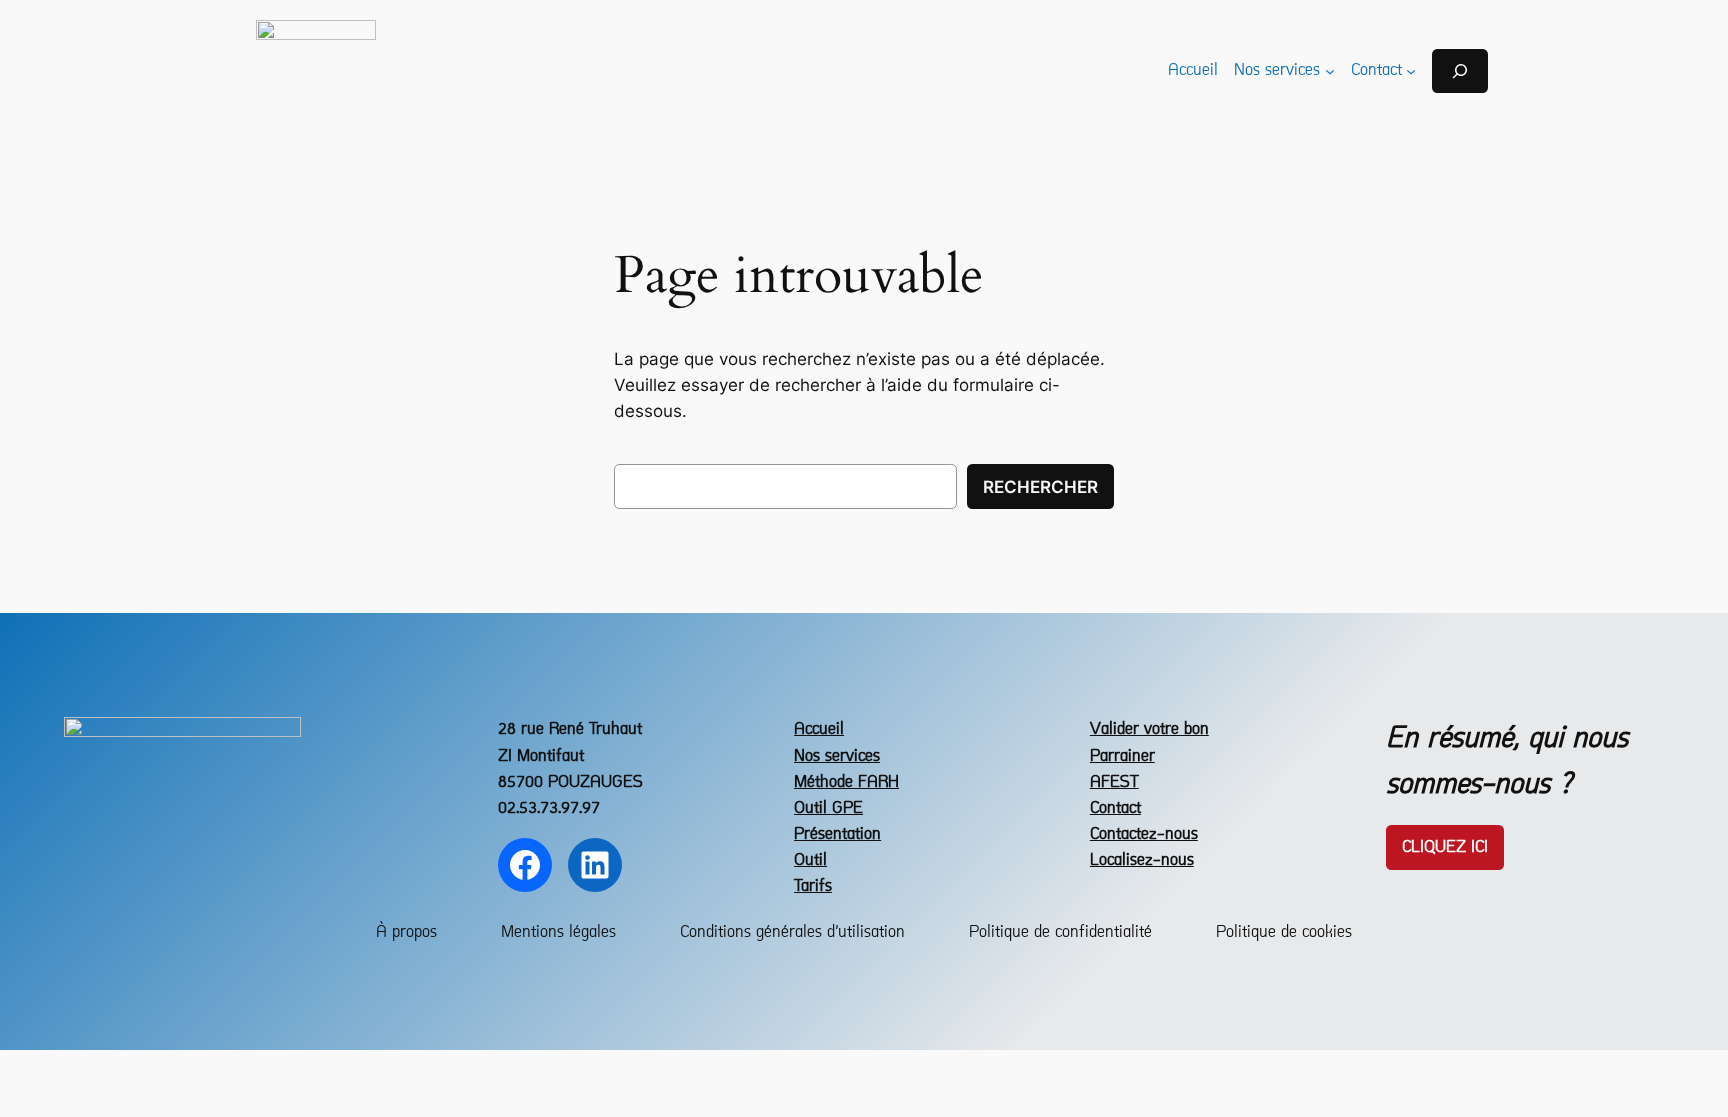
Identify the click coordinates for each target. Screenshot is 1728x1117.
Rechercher (1040, 487)
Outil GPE (828, 808)
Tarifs (813, 886)
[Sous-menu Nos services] (1330, 71)
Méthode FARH (846, 782)
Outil (810, 860)
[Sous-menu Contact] (1411, 71)
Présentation (837, 834)
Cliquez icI (1445, 847)
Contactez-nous (1144, 834)
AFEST (1114, 782)
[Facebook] (525, 865)
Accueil (819, 729)
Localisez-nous (1142, 860)
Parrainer (1122, 756)
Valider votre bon (1149, 729)
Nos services (837, 756)
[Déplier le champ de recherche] (1460, 70)
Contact (1115, 808)
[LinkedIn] (595, 865)
